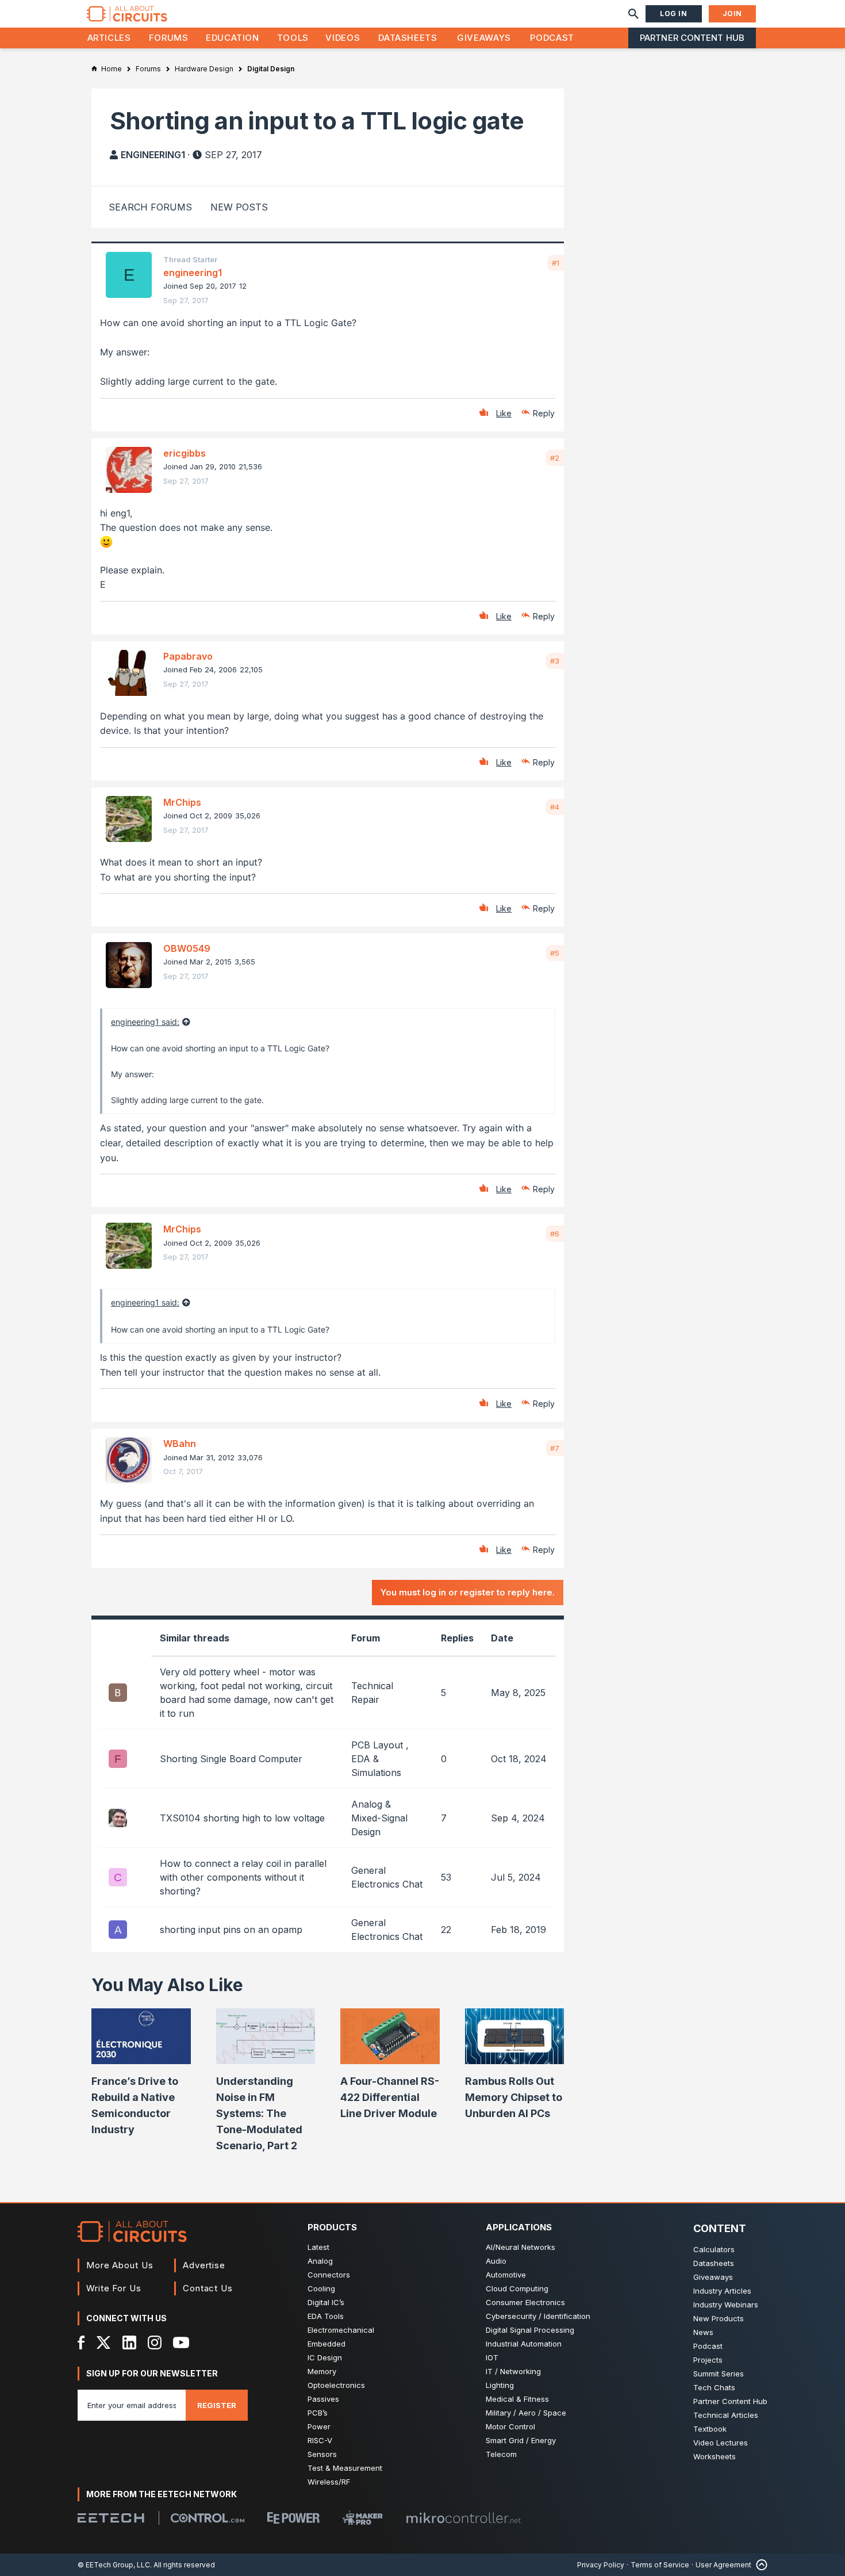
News (703, 2332)
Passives (323, 2399)
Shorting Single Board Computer (231, 1759)
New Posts (239, 207)
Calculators (714, 2249)
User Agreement (723, 2565)
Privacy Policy (601, 2565)
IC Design (325, 2357)
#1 (556, 263)
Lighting (500, 2385)
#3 (555, 661)
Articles (109, 38)
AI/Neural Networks (521, 2247)
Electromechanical (341, 2330)
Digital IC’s (326, 2302)
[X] (104, 2342)
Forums (169, 38)
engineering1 (153, 155)
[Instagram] (155, 2342)
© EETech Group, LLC (114, 2565)
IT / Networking (513, 2371)
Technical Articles (726, 2415)
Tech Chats (714, 2387)
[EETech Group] (111, 2518)
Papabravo (188, 656)
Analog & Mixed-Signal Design (379, 1818)
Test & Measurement (345, 2468)
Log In (674, 14)
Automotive (506, 2275)
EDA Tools (326, 2316)
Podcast (552, 38)
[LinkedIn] (129, 2342)
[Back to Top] (759, 2565)
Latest (318, 2247)
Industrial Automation (524, 2344)
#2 (555, 458)
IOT (492, 2357)
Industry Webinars (726, 2305)
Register (217, 2405)
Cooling (321, 2288)
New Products (719, 2318)
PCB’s (318, 2413)
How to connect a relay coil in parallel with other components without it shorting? (243, 1877)
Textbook (710, 2429)
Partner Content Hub (692, 38)
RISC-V (320, 2440)
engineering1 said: (145, 1022)
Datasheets (408, 38)
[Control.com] (208, 2518)
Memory (322, 2371)
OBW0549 (187, 948)
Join (732, 14)
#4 (555, 807)
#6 (555, 1234)
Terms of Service (660, 2565)
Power (319, 2426)
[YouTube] (181, 2342)
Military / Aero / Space (526, 2413)
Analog (320, 2261)
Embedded (327, 2344)
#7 (555, 1448)
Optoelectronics (336, 2385)
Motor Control (510, 2426)
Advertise (204, 2265)
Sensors (322, 2454)
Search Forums (150, 207)
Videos (343, 38)
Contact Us (208, 2288)
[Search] (633, 14)
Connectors (329, 2275)
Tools (293, 38)
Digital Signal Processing (530, 2330)
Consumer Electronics (525, 2302)
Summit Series (719, 2374)
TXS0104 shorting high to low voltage (242, 1818)
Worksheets (715, 2456)
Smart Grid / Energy (521, 2440)
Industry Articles (722, 2291)
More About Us (120, 2265)
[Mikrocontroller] (463, 2518)
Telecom (501, 2454)
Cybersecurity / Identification (538, 2316)
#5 (555, 953)
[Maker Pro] (363, 2518)
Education (233, 38)
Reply (544, 413)
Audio (496, 2261)
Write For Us (114, 2288)
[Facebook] (81, 2342)
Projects (708, 2360)
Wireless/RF (329, 2482)
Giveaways (484, 38)
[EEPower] (293, 2518)
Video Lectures (721, 2443)
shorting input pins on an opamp (231, 1930)
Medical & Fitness (517, 2399)
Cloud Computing (517, 2288)
